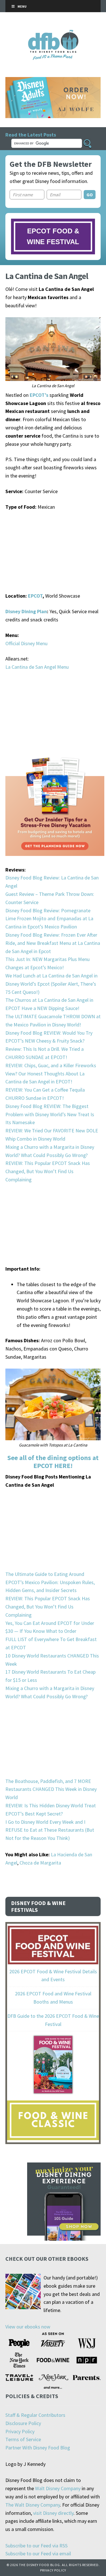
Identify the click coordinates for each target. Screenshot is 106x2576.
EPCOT (35, 596)
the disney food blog (53, 33)
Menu (22, 6)
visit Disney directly (53, 2513)
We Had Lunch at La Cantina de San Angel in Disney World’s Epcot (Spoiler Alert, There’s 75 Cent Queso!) (51, 984)
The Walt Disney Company (33, 2505)
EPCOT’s (39, 395)
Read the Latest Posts (31, 135)
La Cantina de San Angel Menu (37, 667)
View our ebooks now (28, 2327)
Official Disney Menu (26, 643)
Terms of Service (23, 2439)
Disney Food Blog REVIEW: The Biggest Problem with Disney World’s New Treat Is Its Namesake (50, 1114)
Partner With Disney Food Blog (38, 2448)
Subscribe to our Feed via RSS (36, 2546)
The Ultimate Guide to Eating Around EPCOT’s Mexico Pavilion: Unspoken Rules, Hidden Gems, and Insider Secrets (50, 1582)
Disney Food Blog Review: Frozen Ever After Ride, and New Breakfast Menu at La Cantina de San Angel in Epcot (53, 943)
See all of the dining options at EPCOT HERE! (53, 1462)
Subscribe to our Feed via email (38, 2553)
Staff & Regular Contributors (35, 2415)
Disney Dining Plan (26, 611)
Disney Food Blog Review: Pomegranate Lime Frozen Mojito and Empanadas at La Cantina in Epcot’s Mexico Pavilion (49, 919)
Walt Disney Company (58, 2488)
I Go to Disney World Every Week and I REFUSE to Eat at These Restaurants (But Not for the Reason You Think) (50, 1830)
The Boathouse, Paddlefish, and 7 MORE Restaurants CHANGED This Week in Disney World (51, 1789)
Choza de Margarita (40, 1863)
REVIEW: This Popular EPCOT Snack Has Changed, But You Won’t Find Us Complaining (48, 1171)
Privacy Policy (20, 2431)
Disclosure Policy (23, 2423)
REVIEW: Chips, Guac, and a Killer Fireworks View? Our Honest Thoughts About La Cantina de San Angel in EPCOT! (51, 1074)
